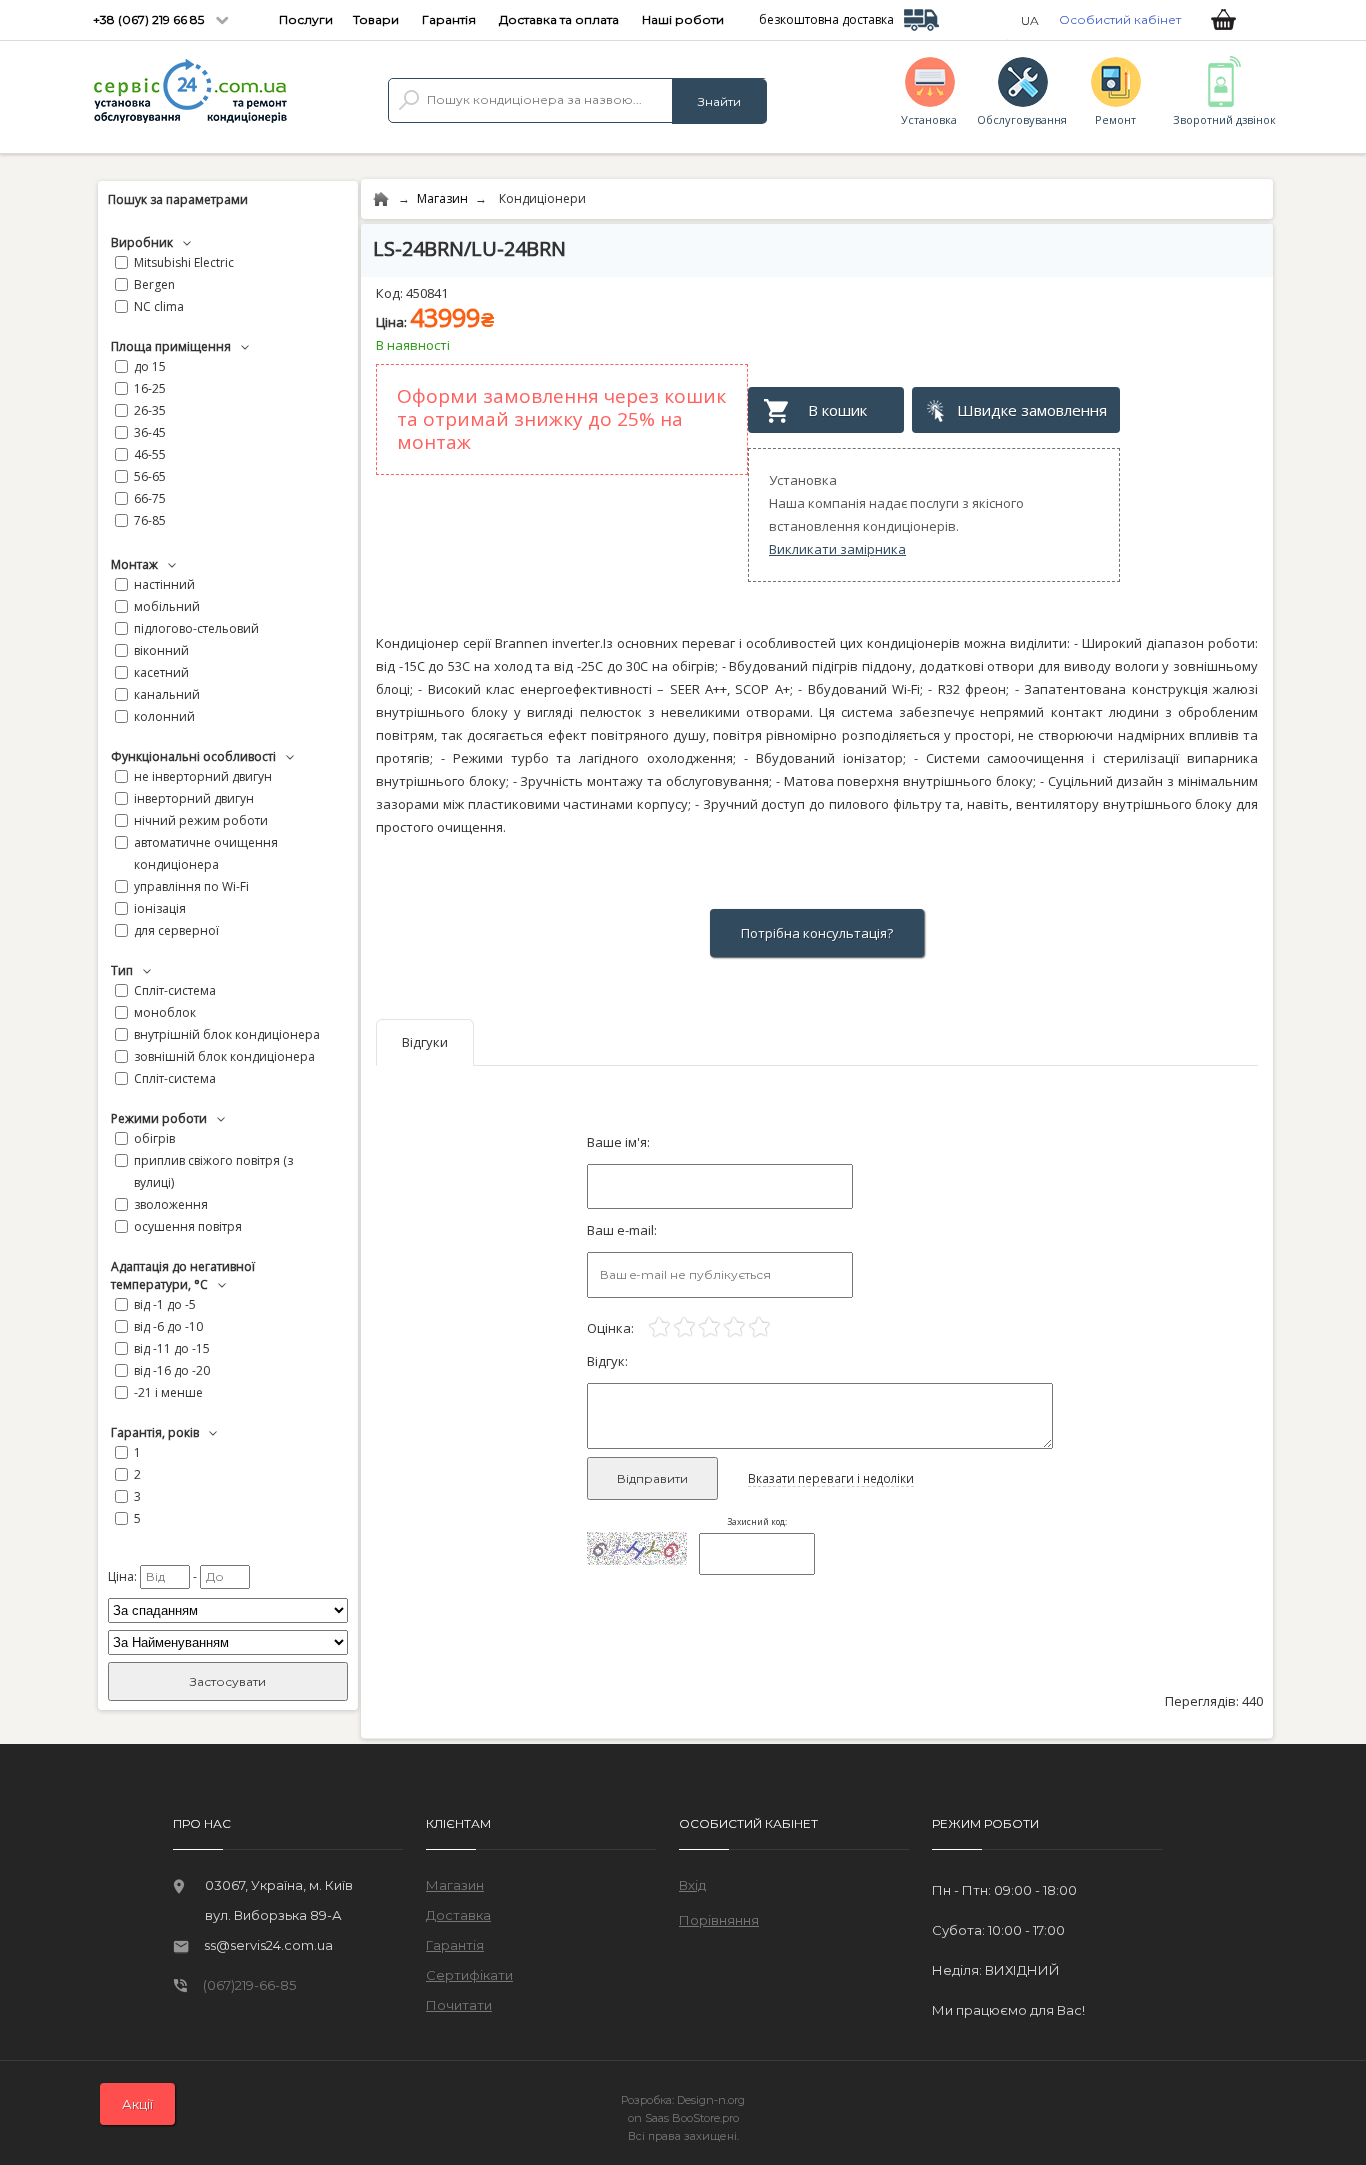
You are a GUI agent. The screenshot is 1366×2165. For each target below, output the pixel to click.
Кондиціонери (542, 198)
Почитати (459, 2005)
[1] (659, 1327)
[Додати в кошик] (828, 410)
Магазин (442, 198)
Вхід (692, 1885)
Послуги (306, 19)
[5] (759, 1327)
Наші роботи (683, 19)
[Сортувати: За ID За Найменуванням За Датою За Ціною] (228, 1642)
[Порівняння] (719, 1911)
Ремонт (1115, 119)
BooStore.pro (705, 2118)
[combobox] (580, 100)
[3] (709, 1327)
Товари (376, 19)
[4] (734, 1327)
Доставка (458, 1915)
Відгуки (425, 1042)
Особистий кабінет (1120, 19)
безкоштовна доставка (826, 19)
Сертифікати (469, 1975)
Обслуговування (1022, 119)
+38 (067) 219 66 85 (150, 19)
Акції (137, 2104)
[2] (684, 1327)
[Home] (381, 199)
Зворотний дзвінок (1218, 119)
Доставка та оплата (559, 19)
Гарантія (449, 19)
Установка (929, 119)
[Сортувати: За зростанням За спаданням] (228, 1610)
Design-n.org (711, 2100)
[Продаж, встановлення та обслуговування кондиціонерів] (190, 92)
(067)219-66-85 (249, 1985)
